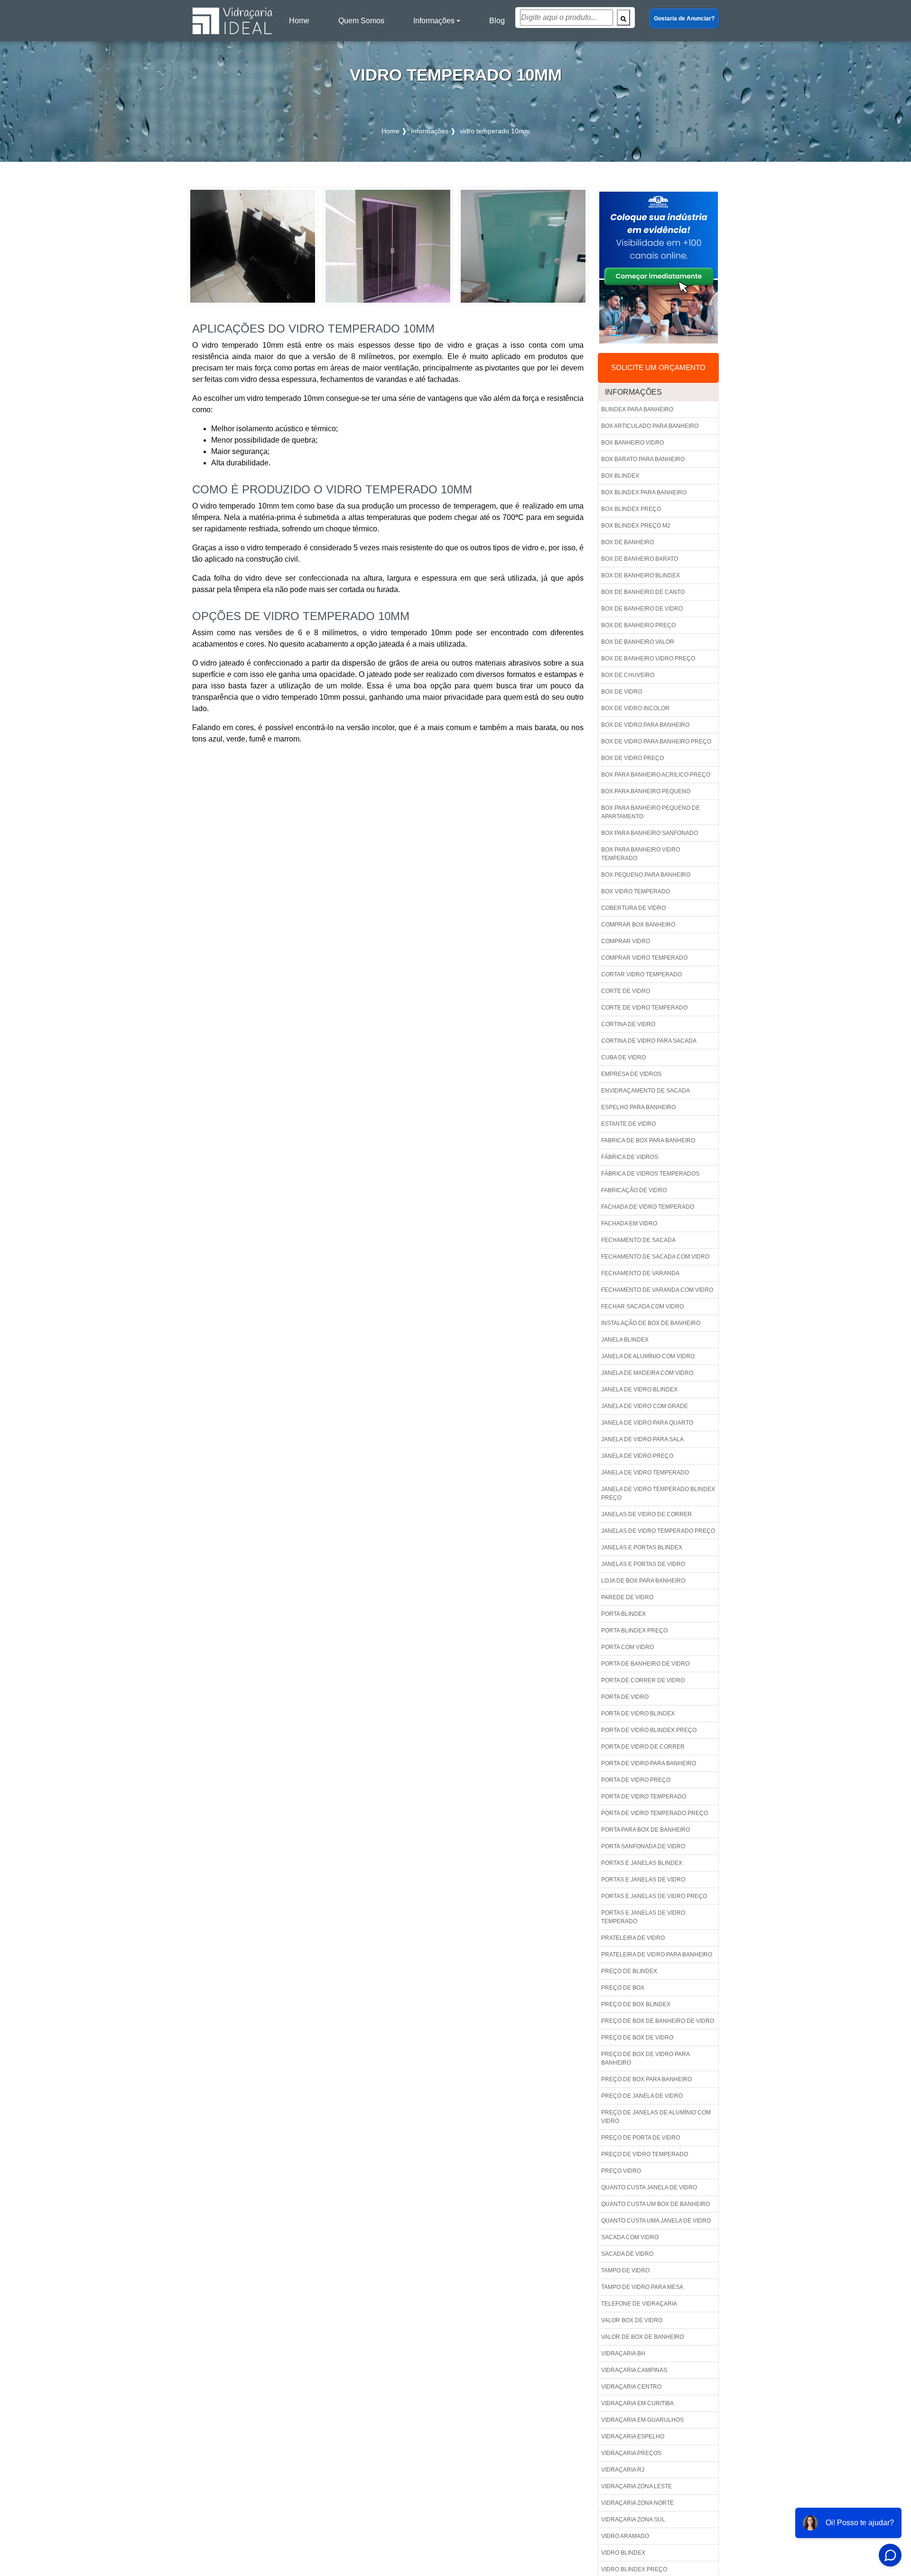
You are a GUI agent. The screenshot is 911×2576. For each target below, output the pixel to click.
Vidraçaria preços (631, 2453)
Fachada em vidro (629, 1223)
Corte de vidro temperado (644, 1008)
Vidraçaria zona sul (633, 2520)
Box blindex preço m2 (636, 526)
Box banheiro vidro (632, 443)
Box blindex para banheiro (644, 492)
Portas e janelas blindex (642, 1863)
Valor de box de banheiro (642, 2337)
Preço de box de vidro (637, 2038)
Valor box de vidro (632, 2320)
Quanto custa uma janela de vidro (656, 2221)
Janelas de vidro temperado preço (658, 1531)
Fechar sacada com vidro (642, 1307)
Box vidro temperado (636, 891)
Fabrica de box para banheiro (648, 1140)
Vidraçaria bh (623, 2354)
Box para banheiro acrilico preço (656, 775)
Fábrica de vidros (630, 1157)
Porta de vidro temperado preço (655, 1813)
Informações (434, 21)
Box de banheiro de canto (643, 592)
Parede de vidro (627, 1597)
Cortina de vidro (628, 1024)
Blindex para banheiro (637, 409)
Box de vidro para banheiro (645, 725)
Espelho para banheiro (638, 1107)
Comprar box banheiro (638, 925)
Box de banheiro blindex (641, 575)
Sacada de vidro (627, 2254)
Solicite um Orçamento (658, 367)
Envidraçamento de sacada (646, 1091)
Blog (497, 21)
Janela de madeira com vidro (647, 1373)
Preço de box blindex (636, 2004)
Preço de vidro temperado (645, 2154)
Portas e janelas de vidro (643, 1880)
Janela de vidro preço (637, 1456)
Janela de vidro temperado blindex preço (658, 1493)
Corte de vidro (626, 991)
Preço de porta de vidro (641, 2138)
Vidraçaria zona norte (637, 2503)
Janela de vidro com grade (645, 1406)
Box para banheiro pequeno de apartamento (651, 812)
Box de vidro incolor (635, 708)
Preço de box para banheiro (646, 2079)
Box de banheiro (627, 542)
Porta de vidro (625, 1697)
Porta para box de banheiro (646, 1830)
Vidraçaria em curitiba (637, 2403)
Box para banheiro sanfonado (650, 833)
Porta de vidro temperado (644, 1797)
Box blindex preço (631, 509)
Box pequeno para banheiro (646, 875)
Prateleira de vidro (633, 1938)
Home (301, 23)
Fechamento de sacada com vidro (655, 1257)
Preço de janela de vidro (642, 2096)
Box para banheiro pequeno (646, 791)
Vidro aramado (625, 2536)
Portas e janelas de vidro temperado (643, 1917)
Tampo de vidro (625, 2270)
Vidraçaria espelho (633, 2437)
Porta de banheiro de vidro (645, 1664)
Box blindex (620, 476)
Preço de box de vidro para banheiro (646, 2058)
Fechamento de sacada (638, 1240)
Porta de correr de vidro (643, 1680)
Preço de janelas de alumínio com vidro (656, 2117)
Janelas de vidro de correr (646, 1514)
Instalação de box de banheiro (651, 1323)
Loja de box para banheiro (643, 1581)
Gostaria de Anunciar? (684, 19)
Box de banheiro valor (638, 642)
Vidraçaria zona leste (637, 2486)
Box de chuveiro (628, 675)
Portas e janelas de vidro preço (654, 1896)
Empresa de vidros (631, 1074)
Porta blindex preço (634, 1631)
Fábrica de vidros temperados (650, 1174)
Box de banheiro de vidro (642, 609)
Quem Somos (361, 21)
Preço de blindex (629, 1971)
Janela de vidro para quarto (647, 1423)
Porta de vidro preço (636, 1780)
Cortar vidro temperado (641, 974)
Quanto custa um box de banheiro (655, 2204)
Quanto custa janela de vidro (649, 2187)
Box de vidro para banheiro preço (656, 741)
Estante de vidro (628, 1124)
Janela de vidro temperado (645, 1473)
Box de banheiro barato (640, 559)
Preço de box (623, 1988)
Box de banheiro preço (638, 625)
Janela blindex (625, 1340)
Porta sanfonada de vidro (643, 1846)
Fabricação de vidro (634, 1190)
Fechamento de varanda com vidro (657, 1290)
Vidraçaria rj (623, 2470)
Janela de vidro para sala (642, 1439)
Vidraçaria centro (631, 2387)
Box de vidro (622, 692)
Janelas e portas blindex (642, 1547)
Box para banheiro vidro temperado (641, 854)
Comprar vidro (626, 941)
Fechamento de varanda (640, 1273)
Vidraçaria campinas (634, 2370)
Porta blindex (623, 1614)
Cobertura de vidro (633, 908)
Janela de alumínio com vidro (648, 1356)
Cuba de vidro (623, 1057)
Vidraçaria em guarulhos (642, 2420)
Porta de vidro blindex (638, 1714)
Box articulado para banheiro (650, 426)
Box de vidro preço (632, 758)
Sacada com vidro (630, 2237)
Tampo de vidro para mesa (642, 2287)
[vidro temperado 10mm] (253, 246)
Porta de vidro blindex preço (649, 1730)
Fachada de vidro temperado (648, 1207)
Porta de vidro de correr (643, 1747)
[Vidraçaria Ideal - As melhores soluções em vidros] (232, 21)
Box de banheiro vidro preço (648, 658)
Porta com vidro (627, 1647)
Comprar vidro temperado (644, 958)
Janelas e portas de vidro (643, 1564)
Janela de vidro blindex (639, 1390)
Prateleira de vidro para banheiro (657, 1955)
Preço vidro (621, 2171)
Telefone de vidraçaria (639, 2304)
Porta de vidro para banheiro (649, 1763)
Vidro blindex (623, 2553)
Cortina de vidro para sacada (649, 1041)
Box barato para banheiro (643, 459)
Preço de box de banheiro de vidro (658, 2021)
